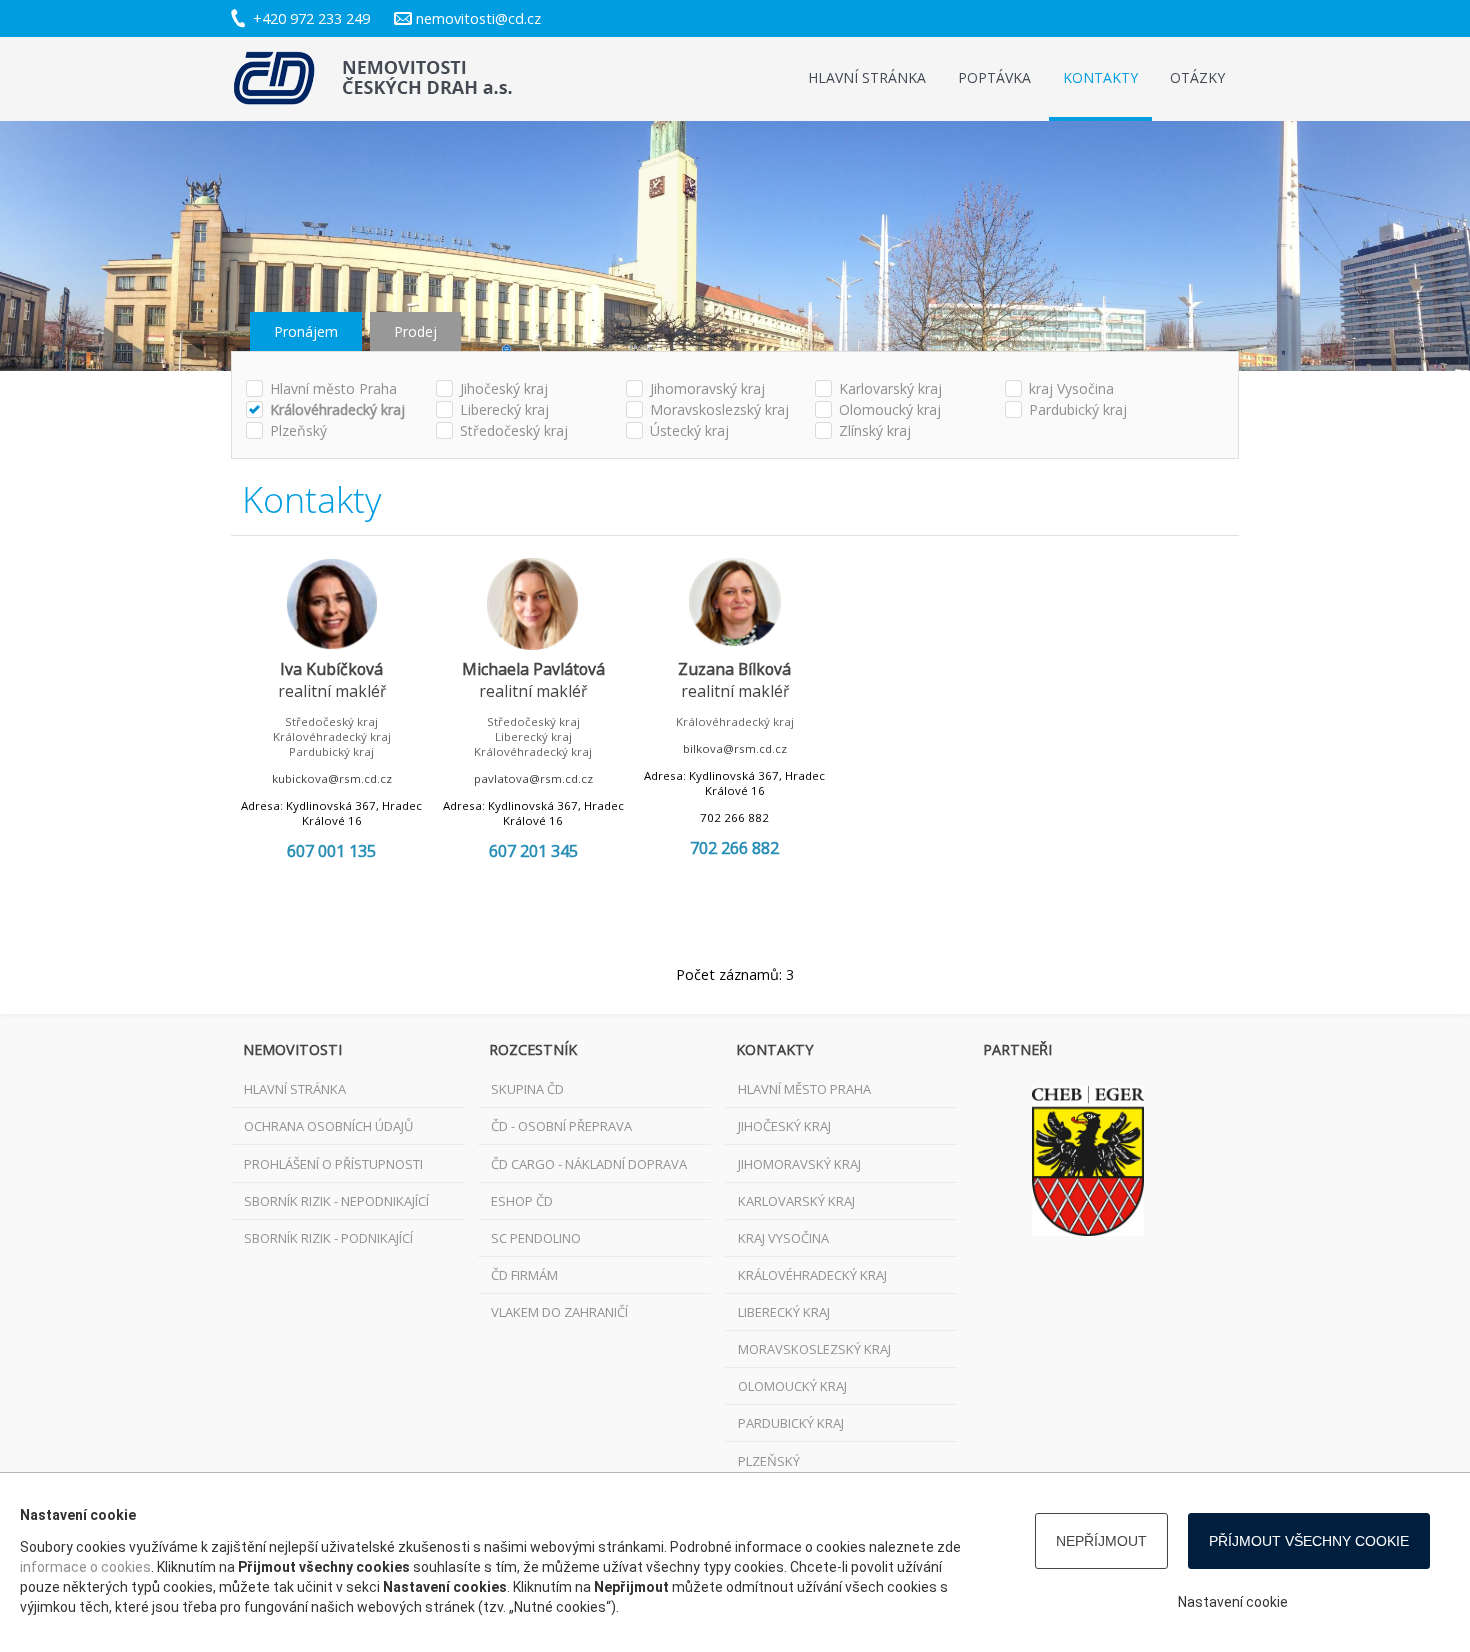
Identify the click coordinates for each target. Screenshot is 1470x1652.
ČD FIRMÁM (524, 1275)
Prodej (415, 331)
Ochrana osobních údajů (328, 1126)
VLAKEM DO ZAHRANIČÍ (559, 1312)
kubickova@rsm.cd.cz (332, 778)
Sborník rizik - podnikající (328, 1238)
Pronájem (306, 331)
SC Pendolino (536, 1238)
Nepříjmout (1101, 1541)
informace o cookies (85, 1567)
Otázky (1197, 77)
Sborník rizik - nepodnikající (336, 1201)
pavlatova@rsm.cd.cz (533, 778)
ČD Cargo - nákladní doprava (589, 1164)
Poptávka (994, 77)
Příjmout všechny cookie (1309, 1541)
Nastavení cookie (1233, 1602)
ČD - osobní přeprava (561, 1126)
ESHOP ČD (522, 1201)
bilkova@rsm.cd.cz (735, 748)
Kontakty (1100, 77)
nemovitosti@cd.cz (478, 18)
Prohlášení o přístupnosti (333, 1164)
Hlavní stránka (867, 77)
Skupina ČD (527, 1089)
